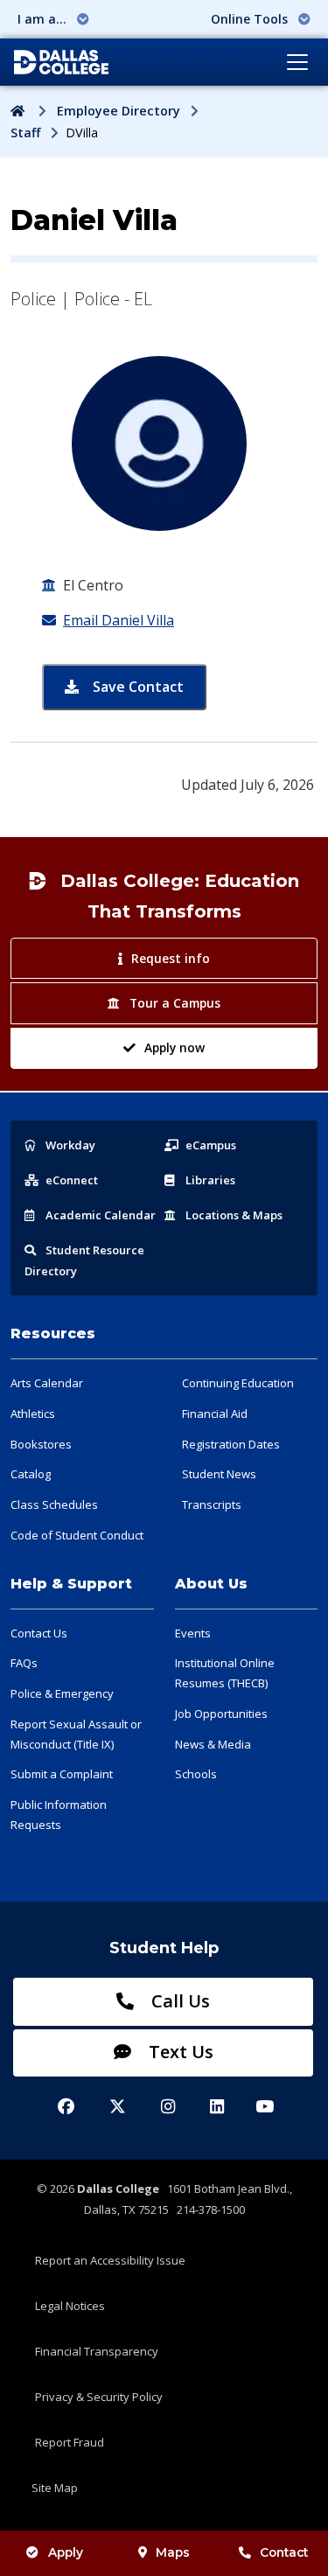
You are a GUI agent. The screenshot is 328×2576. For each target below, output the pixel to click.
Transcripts (212, 1504)
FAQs (24, 1663)
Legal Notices (70, 2306)
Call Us (178, 2001)
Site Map (55, 2488)
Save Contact (148, 686)
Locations (234, 1215)
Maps (173, 2552)
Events (193, 1633)
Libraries (210, 1180)
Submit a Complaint (62, 1774)
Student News (219, 1474)
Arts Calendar (47, 1383)
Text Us (179, 2052)
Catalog (31, 1474)
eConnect (72, 1180)
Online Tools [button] (251, 19)
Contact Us (39, 1633)
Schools (196, 1774)
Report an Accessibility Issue (110, 2260)
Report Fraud (70, 2442)
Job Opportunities (221, 1714)
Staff (25, 133)
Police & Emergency (62, 1693)
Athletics (33, 1414)
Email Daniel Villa (119, 620)
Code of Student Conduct (77, 1535)
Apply (66, 2552)
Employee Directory (119, 111)
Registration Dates (231, 1444)
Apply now (174, 1047)
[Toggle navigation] (297, 62)
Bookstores (41, 1444)
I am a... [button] (44, 19)
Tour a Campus (175, 1003)
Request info (171, 958)
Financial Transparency (97, 2351)
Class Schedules (54, 1504)
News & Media (213, 1744)
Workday (70, 1145)
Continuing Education (238, 1383)
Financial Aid (215, 1414)
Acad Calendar (101, 1215)
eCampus (211, 1145)
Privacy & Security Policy (99, 2397)
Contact (284, 2552)
